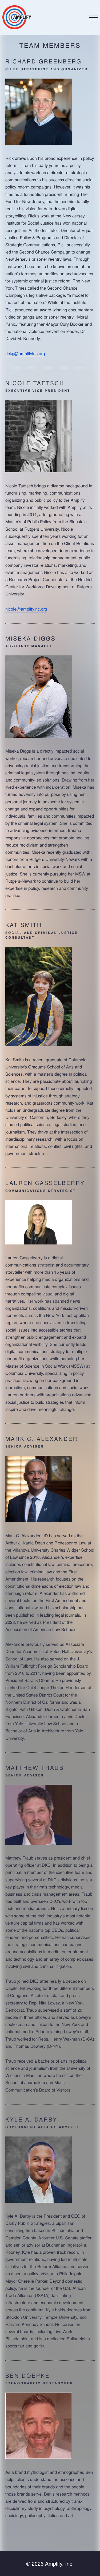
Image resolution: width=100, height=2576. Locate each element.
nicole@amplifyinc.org (26, 609)
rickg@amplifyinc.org (25, 353)
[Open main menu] (93, 18)
